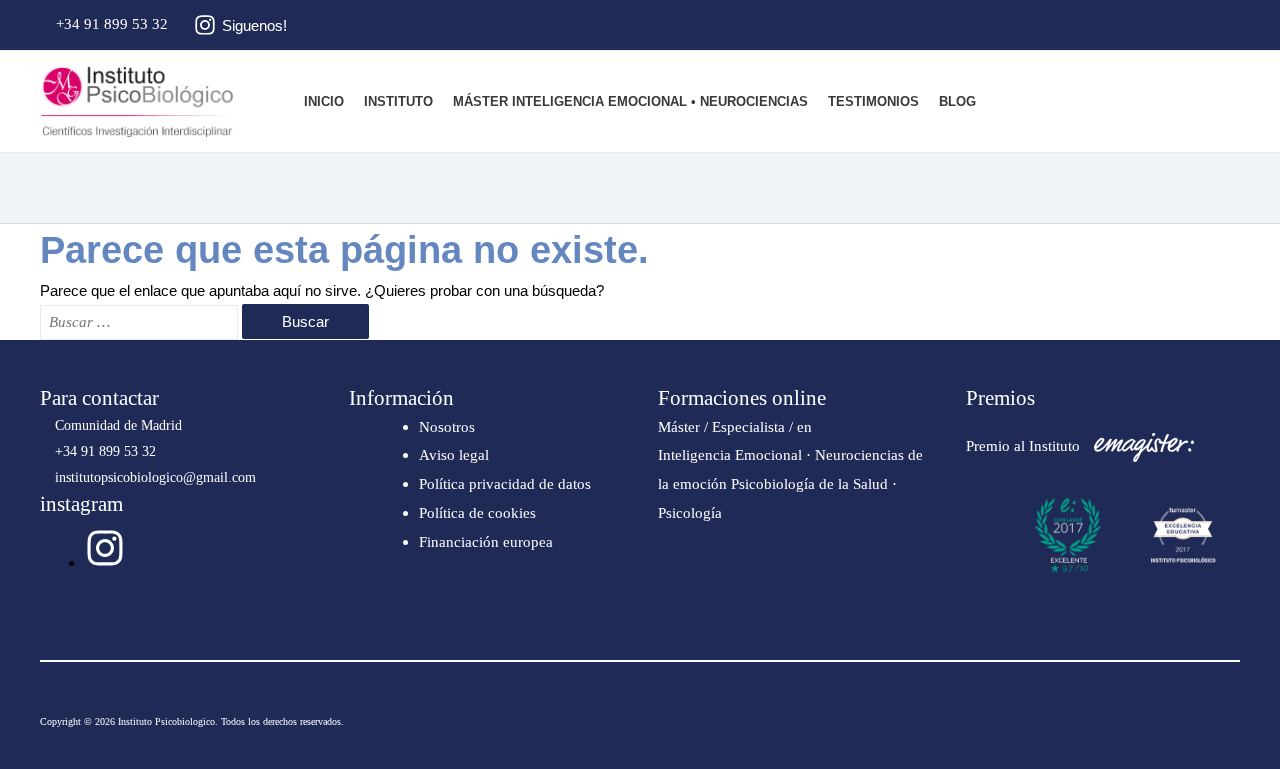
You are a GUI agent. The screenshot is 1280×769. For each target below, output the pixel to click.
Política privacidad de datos (505, 484)
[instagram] (105, 563)
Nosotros (447, 427)
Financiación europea (486, 542)
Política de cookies (477, 513)
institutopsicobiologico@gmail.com (153, 477)
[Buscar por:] (141, 321)
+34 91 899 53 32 (110, 24)
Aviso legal (454, 455)
